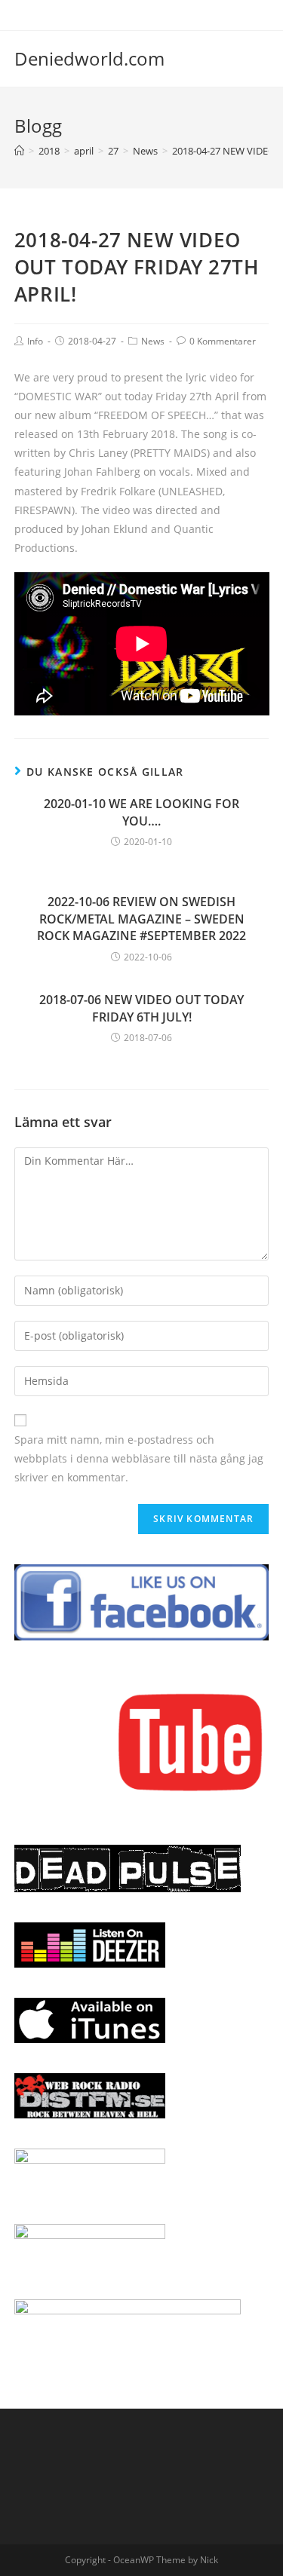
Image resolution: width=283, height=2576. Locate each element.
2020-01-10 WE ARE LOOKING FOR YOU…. (141, 812)
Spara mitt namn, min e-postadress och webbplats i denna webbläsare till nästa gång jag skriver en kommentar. (139, 1458)
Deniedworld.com (89, 58)
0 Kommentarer (223, 341)
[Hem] (19, 151)
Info (35, 341)
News (153, 341)
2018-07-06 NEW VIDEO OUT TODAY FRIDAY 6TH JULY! (141, 1008)
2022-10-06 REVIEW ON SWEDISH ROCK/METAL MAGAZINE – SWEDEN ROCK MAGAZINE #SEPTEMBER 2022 (141, 919)
